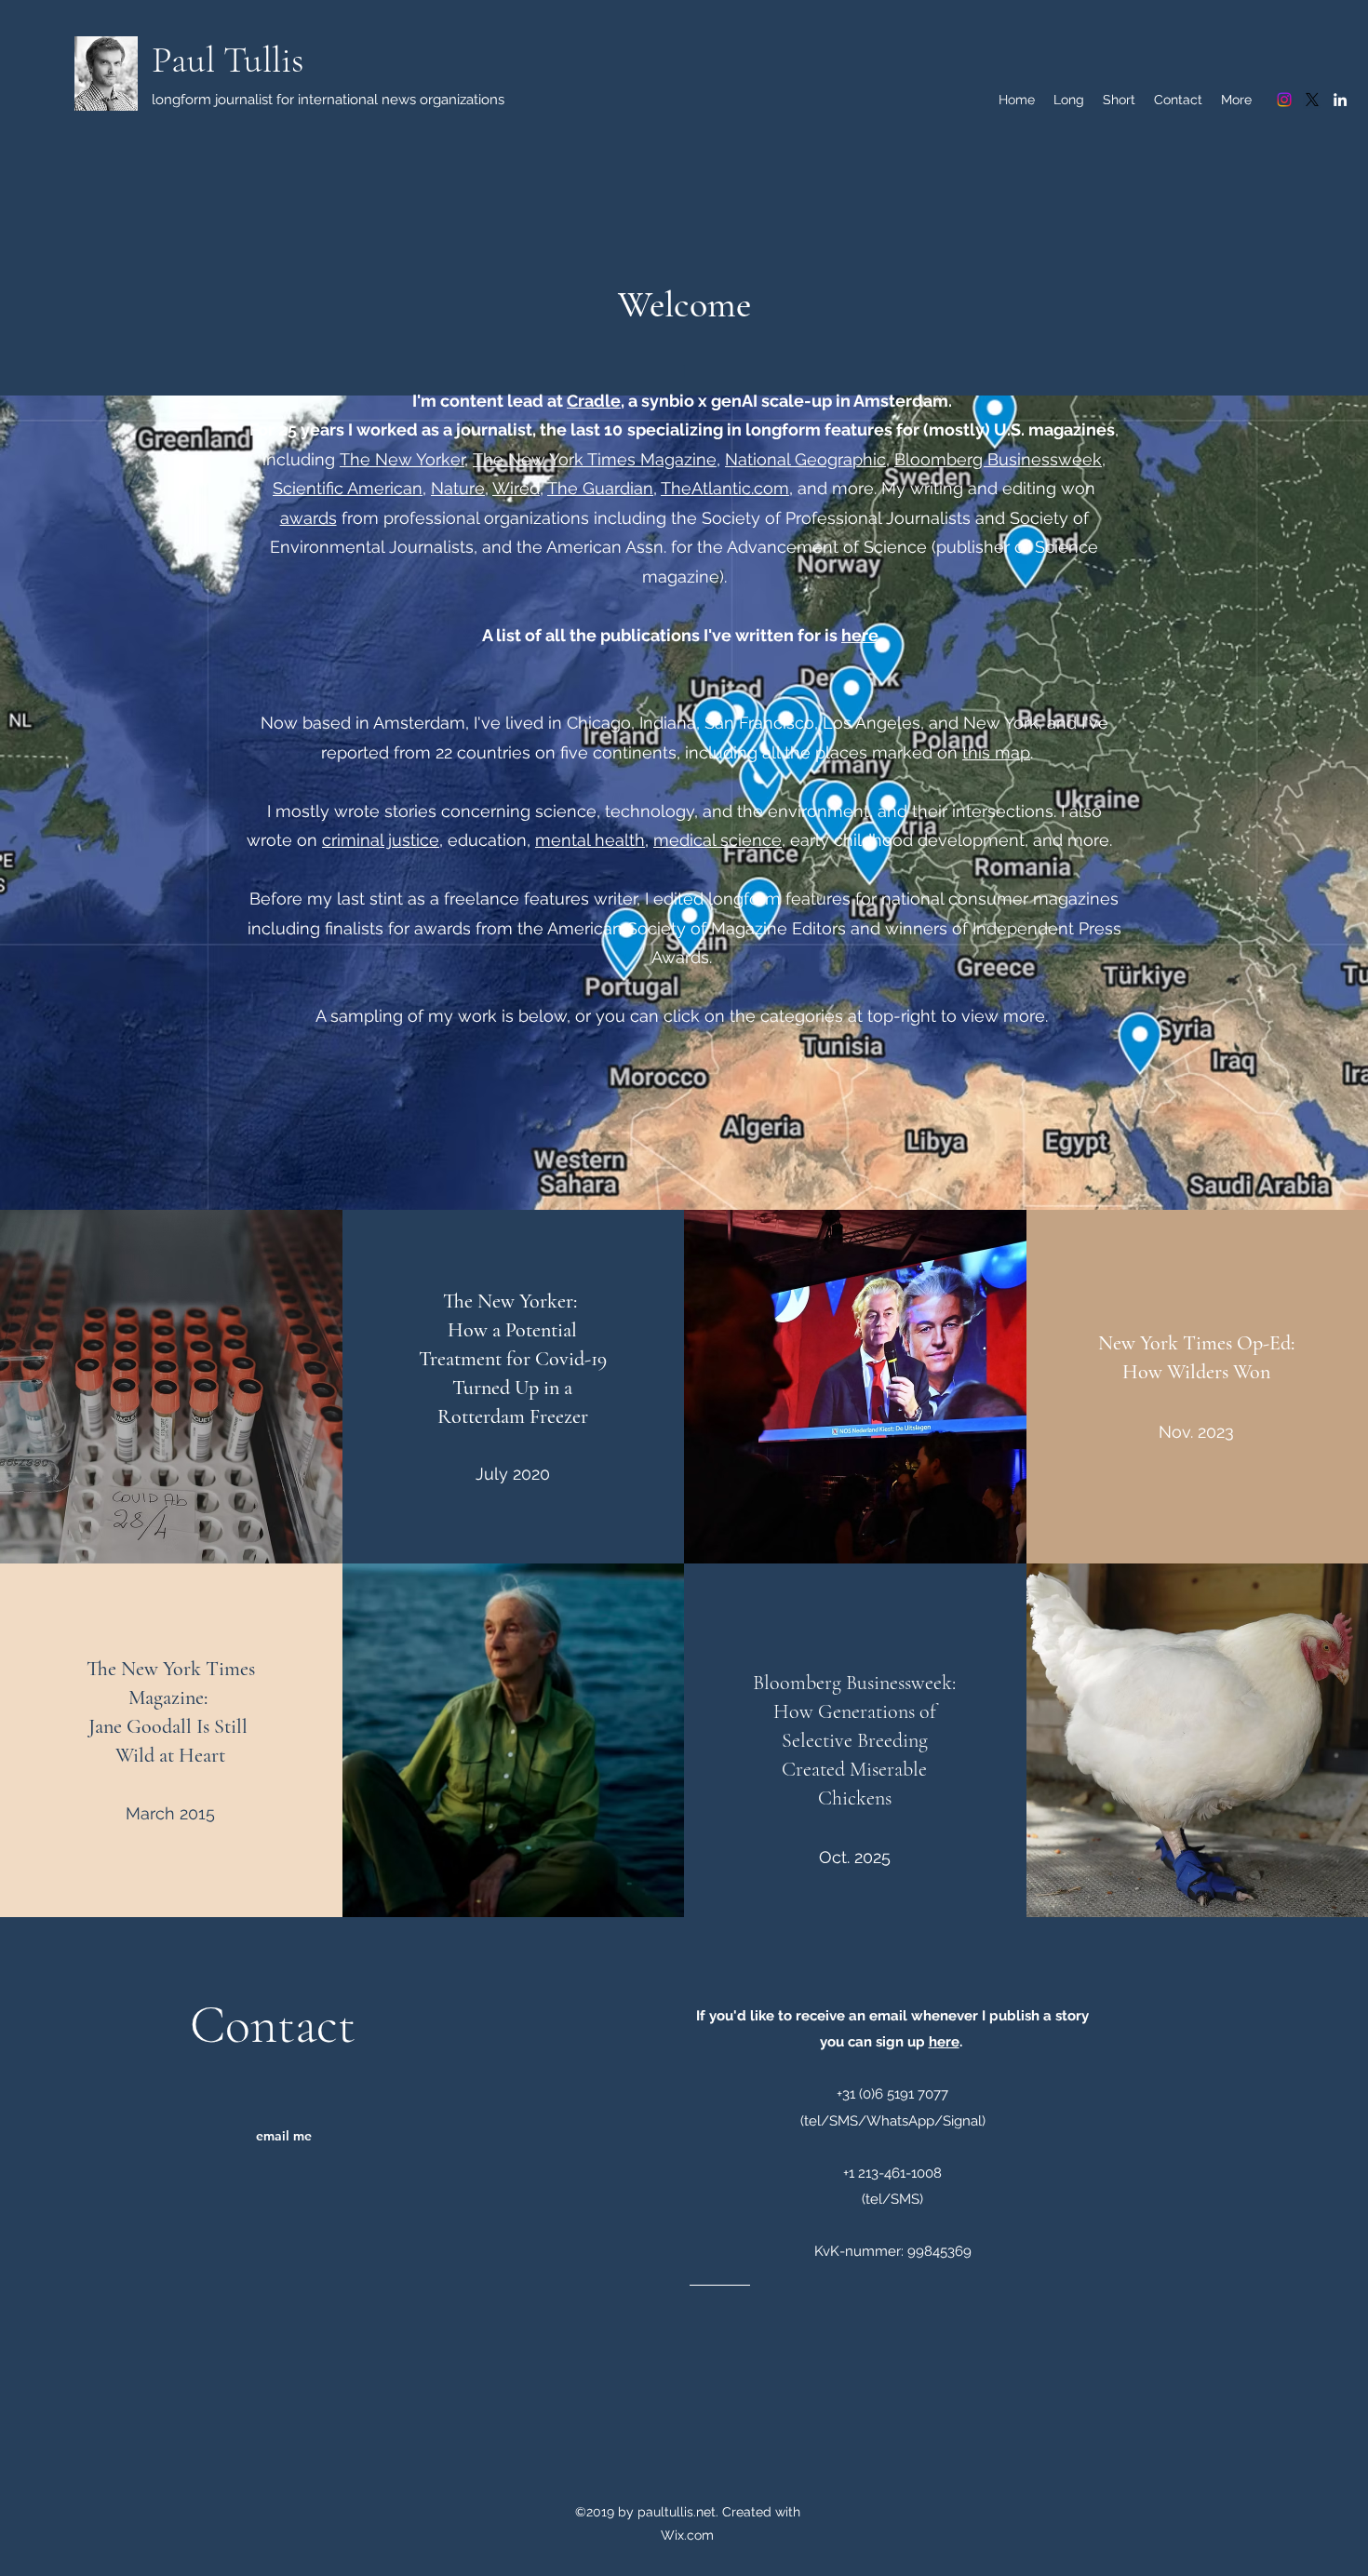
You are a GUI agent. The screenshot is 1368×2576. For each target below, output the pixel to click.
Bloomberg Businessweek (998, 459)
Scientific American (348, 488)
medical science (718, 840)
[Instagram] (1284, 100)
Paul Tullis (228, 60)
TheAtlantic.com (725, 488)
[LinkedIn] (1340, 100)
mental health (590, 840)
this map (996, 752)
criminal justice (381, 840)
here (860, 635)
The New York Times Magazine (595, 459)
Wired (516, 488)
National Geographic (805, 459)
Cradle (594, 401)
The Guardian (600, 488)
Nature (458, 488)
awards (308, 518)
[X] (1312, 100)
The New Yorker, (404, 459)
